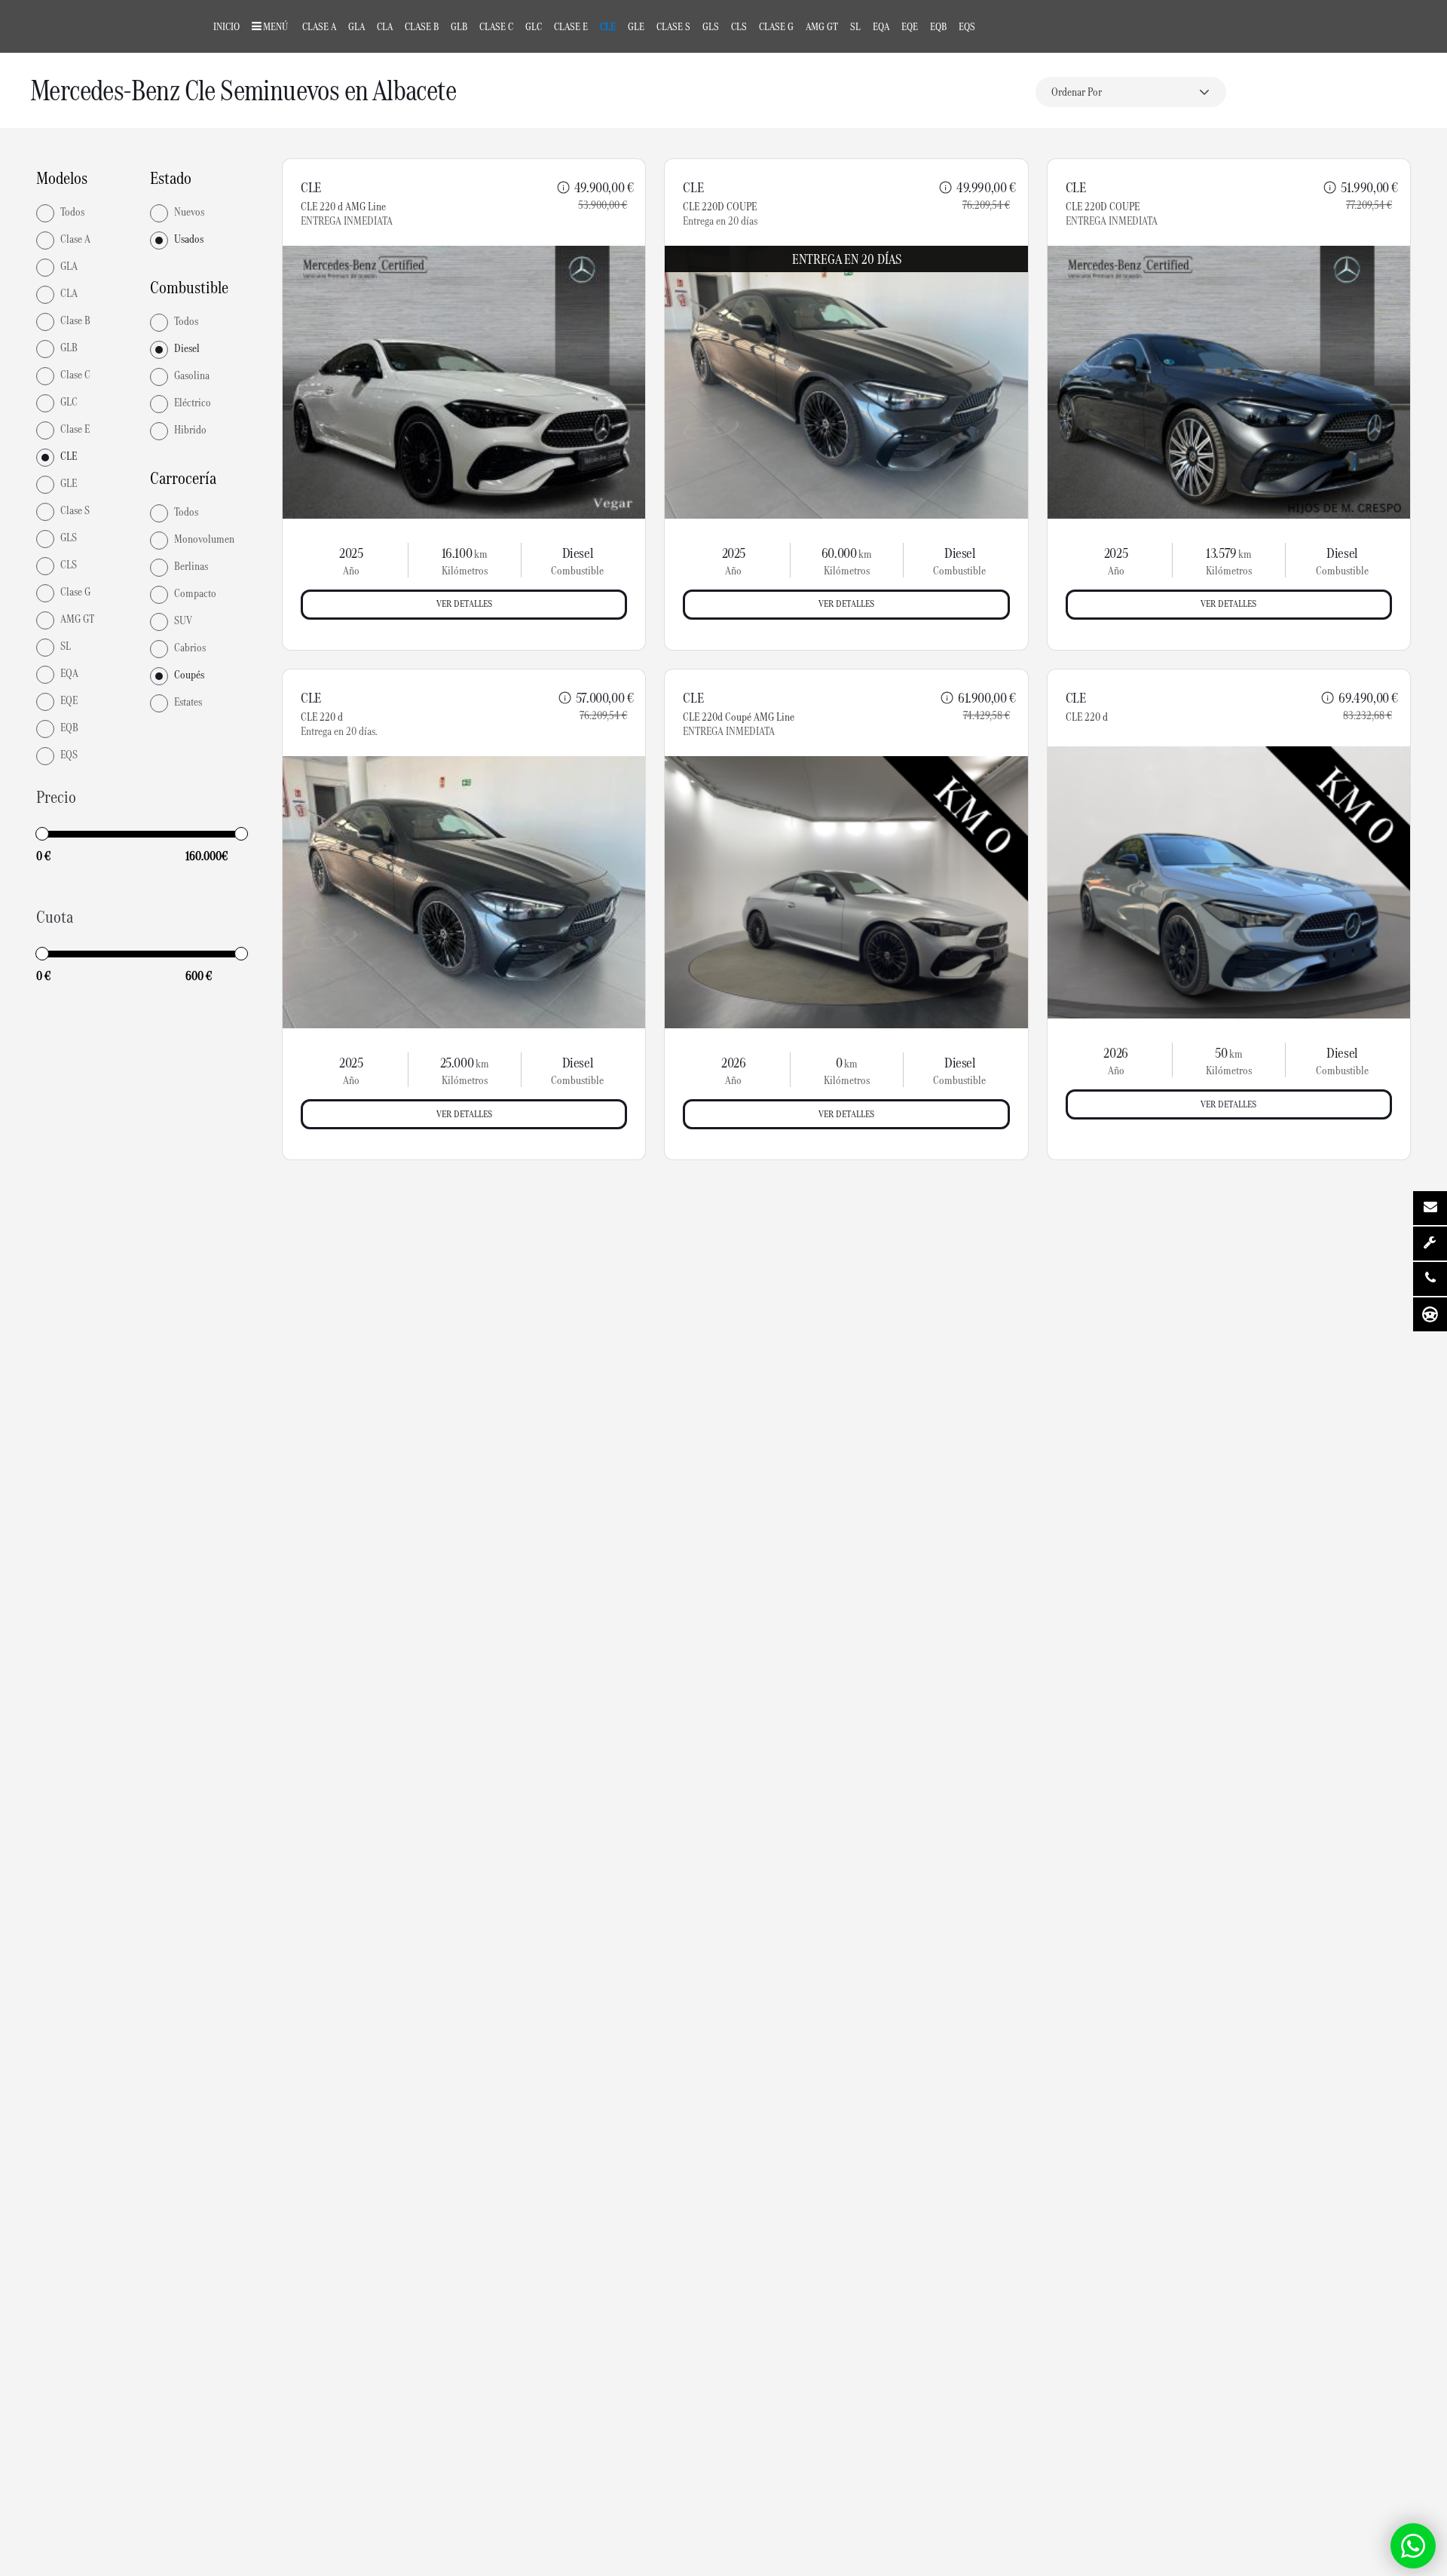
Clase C (496, 26)
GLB (459, 26)
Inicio (226, 26)
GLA (356, 26)
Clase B (422, 26)
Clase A (319, 26)
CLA (385, 26)
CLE (608, 26)
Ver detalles (464, 603)
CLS (739, 26)
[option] (464, 382)
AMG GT (822, 26)
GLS (711, 26)
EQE (910, 26)
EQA (881, 26)
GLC (534, 26)
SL (855, 26)
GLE (636, 26)
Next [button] (613, 382)
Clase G (776, 26)
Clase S (673, 26)
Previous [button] (315, 382)
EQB (938, 26)
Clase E (571, 26)
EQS (967, 26)
